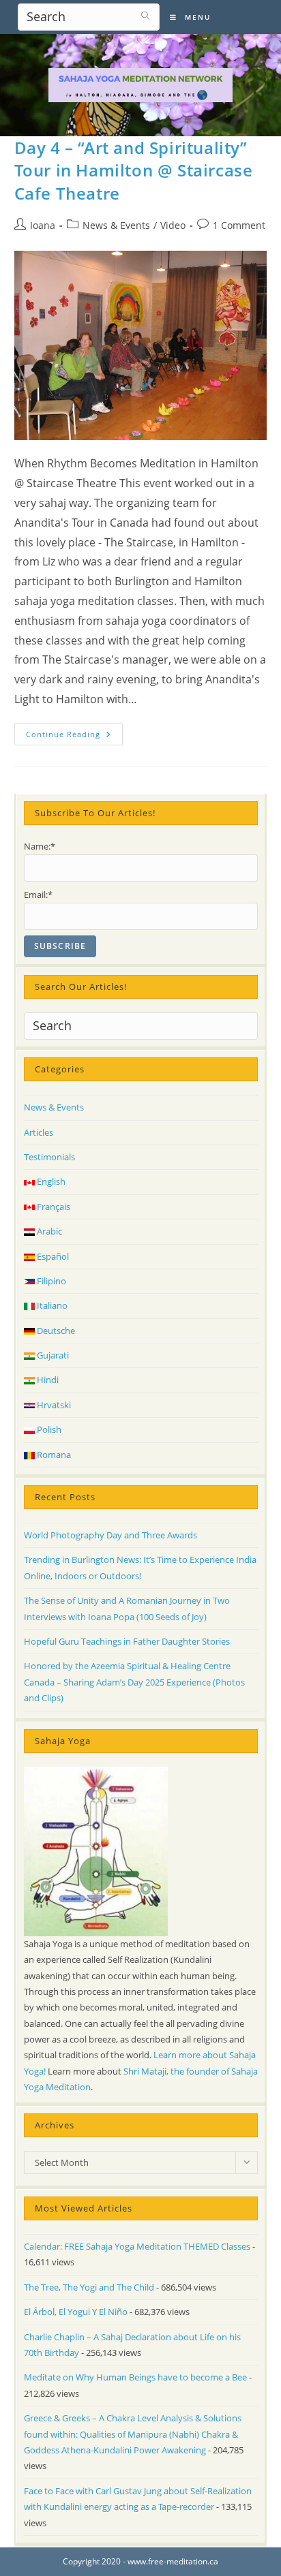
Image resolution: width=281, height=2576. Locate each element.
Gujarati (52, 1355)
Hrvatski (53, 1405)
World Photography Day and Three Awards (110, 1535)
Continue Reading (74, 736)
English (50, 1181)
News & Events (116, 225)
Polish (48, 1429)
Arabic (48, 1231)
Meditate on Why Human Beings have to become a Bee (135, 2377)
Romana (53, 1455)
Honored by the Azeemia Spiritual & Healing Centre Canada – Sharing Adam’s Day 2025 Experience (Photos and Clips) (134, 1682)
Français (53, 1207)
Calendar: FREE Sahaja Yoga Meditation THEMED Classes (137, 2246)
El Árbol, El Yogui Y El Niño (76, 2312)
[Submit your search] (146, 15)
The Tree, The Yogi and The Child (89, 2287)
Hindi (47, 1380)
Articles (39, 1132)
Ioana (43, 225)
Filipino (50, 1281)
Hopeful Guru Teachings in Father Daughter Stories (127, 1641)
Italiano (51, 1305)
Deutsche (55, 1331)
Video (173, 225)
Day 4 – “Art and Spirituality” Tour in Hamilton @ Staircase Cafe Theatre (134, 170)
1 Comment (239, 225)
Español (52, 1256)
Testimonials (49, 1157)
